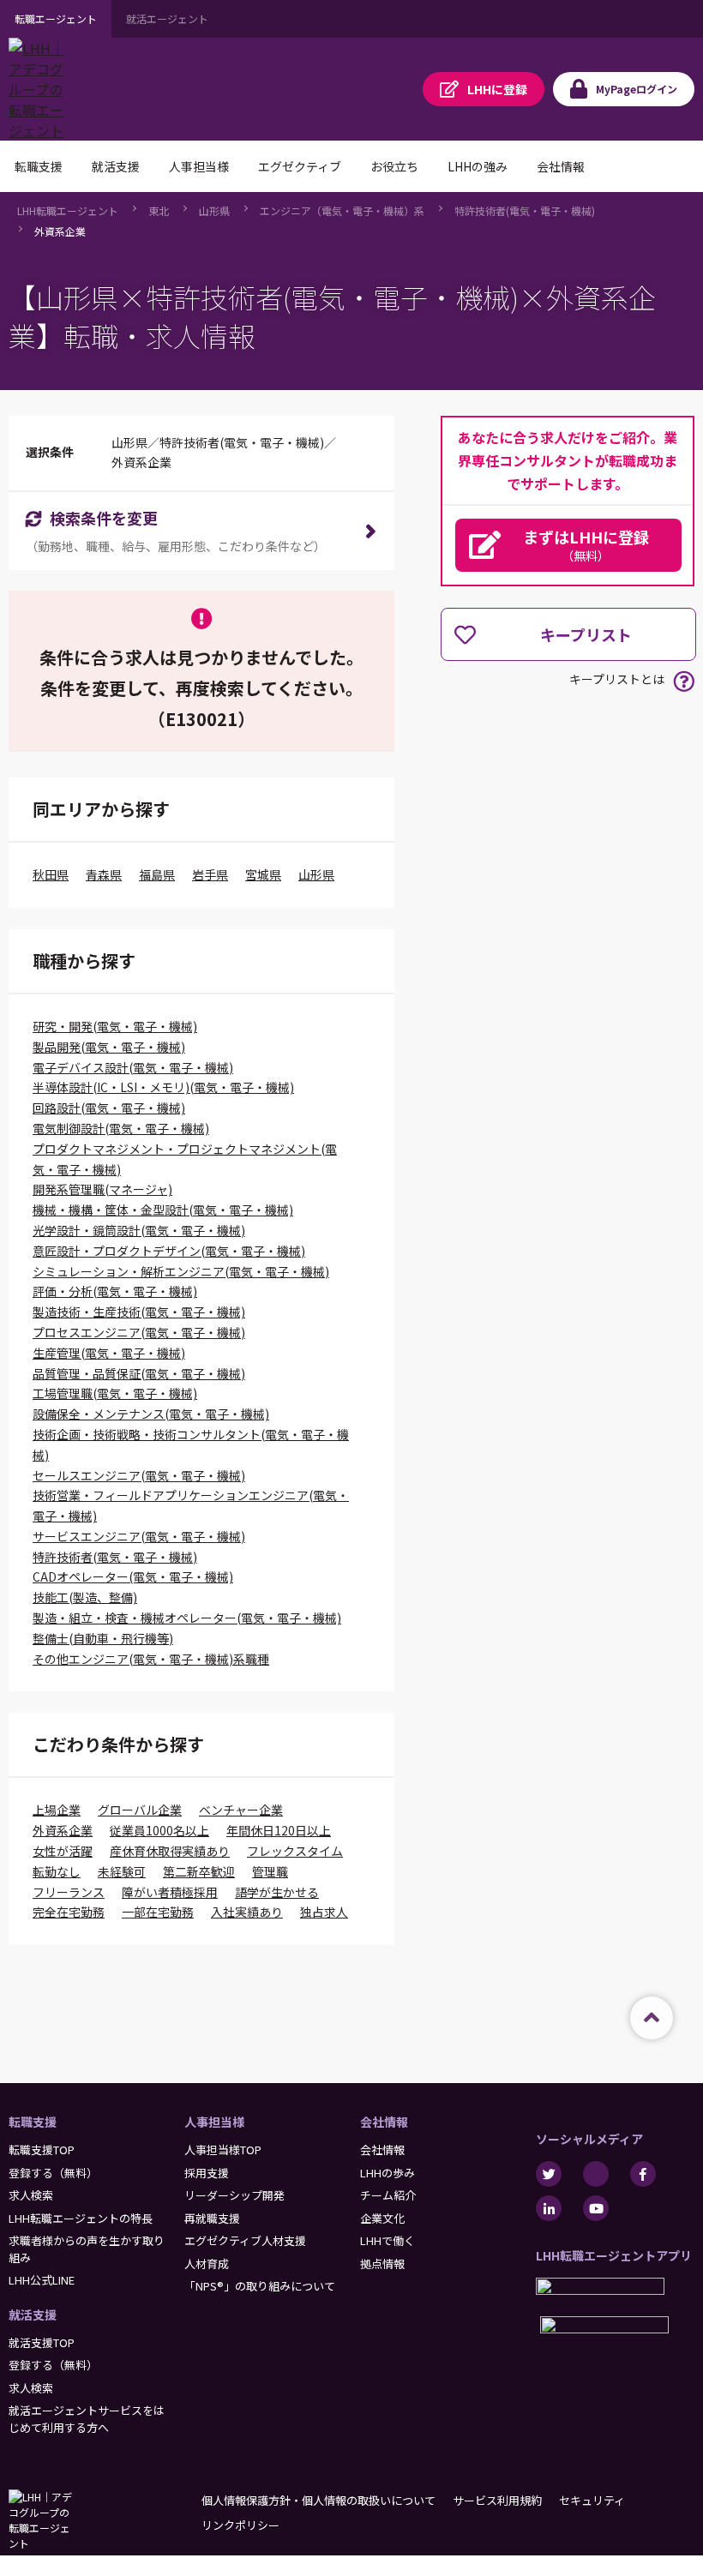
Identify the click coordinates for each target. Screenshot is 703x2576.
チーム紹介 (388, 2195)
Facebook (643, 2174)
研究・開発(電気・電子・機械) (115, 1026)
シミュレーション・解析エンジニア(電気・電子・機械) (181, 1271)
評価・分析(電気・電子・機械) (115, 1291)
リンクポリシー (240, 2525)
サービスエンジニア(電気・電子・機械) (139, 1536)
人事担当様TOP (223, 2150)
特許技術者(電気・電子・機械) (525, 210)
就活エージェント (167, 18)
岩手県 (210, 874)
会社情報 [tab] (561, 166)
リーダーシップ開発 (234, 2195)
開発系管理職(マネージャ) (102, 1189)
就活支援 (33, 2315)
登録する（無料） (53, 2173)
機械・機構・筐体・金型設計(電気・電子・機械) (163, 1210)
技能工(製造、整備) (85, 1597)
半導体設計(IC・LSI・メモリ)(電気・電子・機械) (163, 1087)
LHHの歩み (388, 2173)
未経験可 (122, 1871)
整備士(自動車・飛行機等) (103, 1638)
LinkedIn (549, 2208)
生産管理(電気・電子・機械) (109, 1353)
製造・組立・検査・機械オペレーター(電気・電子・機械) (187, 1618)
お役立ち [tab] (394, 166)
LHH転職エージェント (68, 210)
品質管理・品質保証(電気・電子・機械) (139, 1373)
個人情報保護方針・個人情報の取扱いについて (318, 2500)
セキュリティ (592, 2500)
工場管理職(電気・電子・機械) (115, 1393)
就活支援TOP (42, 2342)
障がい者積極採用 (170, 1892)
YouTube (596, 2208)
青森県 (104, 874)
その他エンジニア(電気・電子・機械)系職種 (151, 1659)
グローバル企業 (140, 1810)
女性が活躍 (63, 1851)
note (596, 2174)
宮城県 (263, 874)
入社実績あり (247, 1912)
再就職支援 (212, 2218)
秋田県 (51, 874)
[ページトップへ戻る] (652, 2018)
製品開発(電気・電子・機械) (109, 1047)
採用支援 (207, 2173)
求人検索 (31, 2195)
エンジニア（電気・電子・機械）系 (342, 210)
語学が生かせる (277, 1892)
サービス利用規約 (497, 2500)
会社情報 (384, 2122)
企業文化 (382, 2218)
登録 (497, 89)
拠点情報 (382, 2264)
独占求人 (324, 1912)
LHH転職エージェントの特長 (81, 2218)
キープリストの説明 (684, 681)
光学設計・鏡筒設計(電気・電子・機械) (139, 1230)
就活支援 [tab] (116, 166)
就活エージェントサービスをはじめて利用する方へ (87, 2419)
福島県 (157, 874)
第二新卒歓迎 (199, 1871)
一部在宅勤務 (158, 1912)
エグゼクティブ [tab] (300, 166)
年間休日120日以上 (279, 1830)
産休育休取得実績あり (170, 1851)
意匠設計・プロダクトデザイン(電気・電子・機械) (169, 1251)
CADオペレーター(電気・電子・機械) (133, 1576)
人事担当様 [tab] (199, 166)
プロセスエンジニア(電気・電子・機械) (139, 1332)
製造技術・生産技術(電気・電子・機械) (139, 1312)
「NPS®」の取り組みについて (260, 2286)
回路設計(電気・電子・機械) (109, 1108)
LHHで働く (388, 2240)
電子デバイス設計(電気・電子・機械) (133, 1067)
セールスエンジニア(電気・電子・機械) (139, 1475)
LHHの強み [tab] (478, 166)
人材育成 (207, 2264)
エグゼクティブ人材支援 (245, 2240)
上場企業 (57, 1810)
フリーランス (69, 1892)
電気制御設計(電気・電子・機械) (121, 1128)
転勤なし (57, 1871)
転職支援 (33, 2122)
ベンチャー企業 (241, 1810)
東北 (159, 210)
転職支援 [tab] (39, 166)
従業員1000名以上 (159, 1830)
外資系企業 (60, 231)
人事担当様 (214, 2122)
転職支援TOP (42, 2150)
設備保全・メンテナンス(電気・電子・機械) (151, 1414)
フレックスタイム (295, 1851)
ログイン (637, 89)
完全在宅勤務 (69, 1912)
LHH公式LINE (42, 2280)
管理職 (270, 1871)
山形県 (214, 210)
